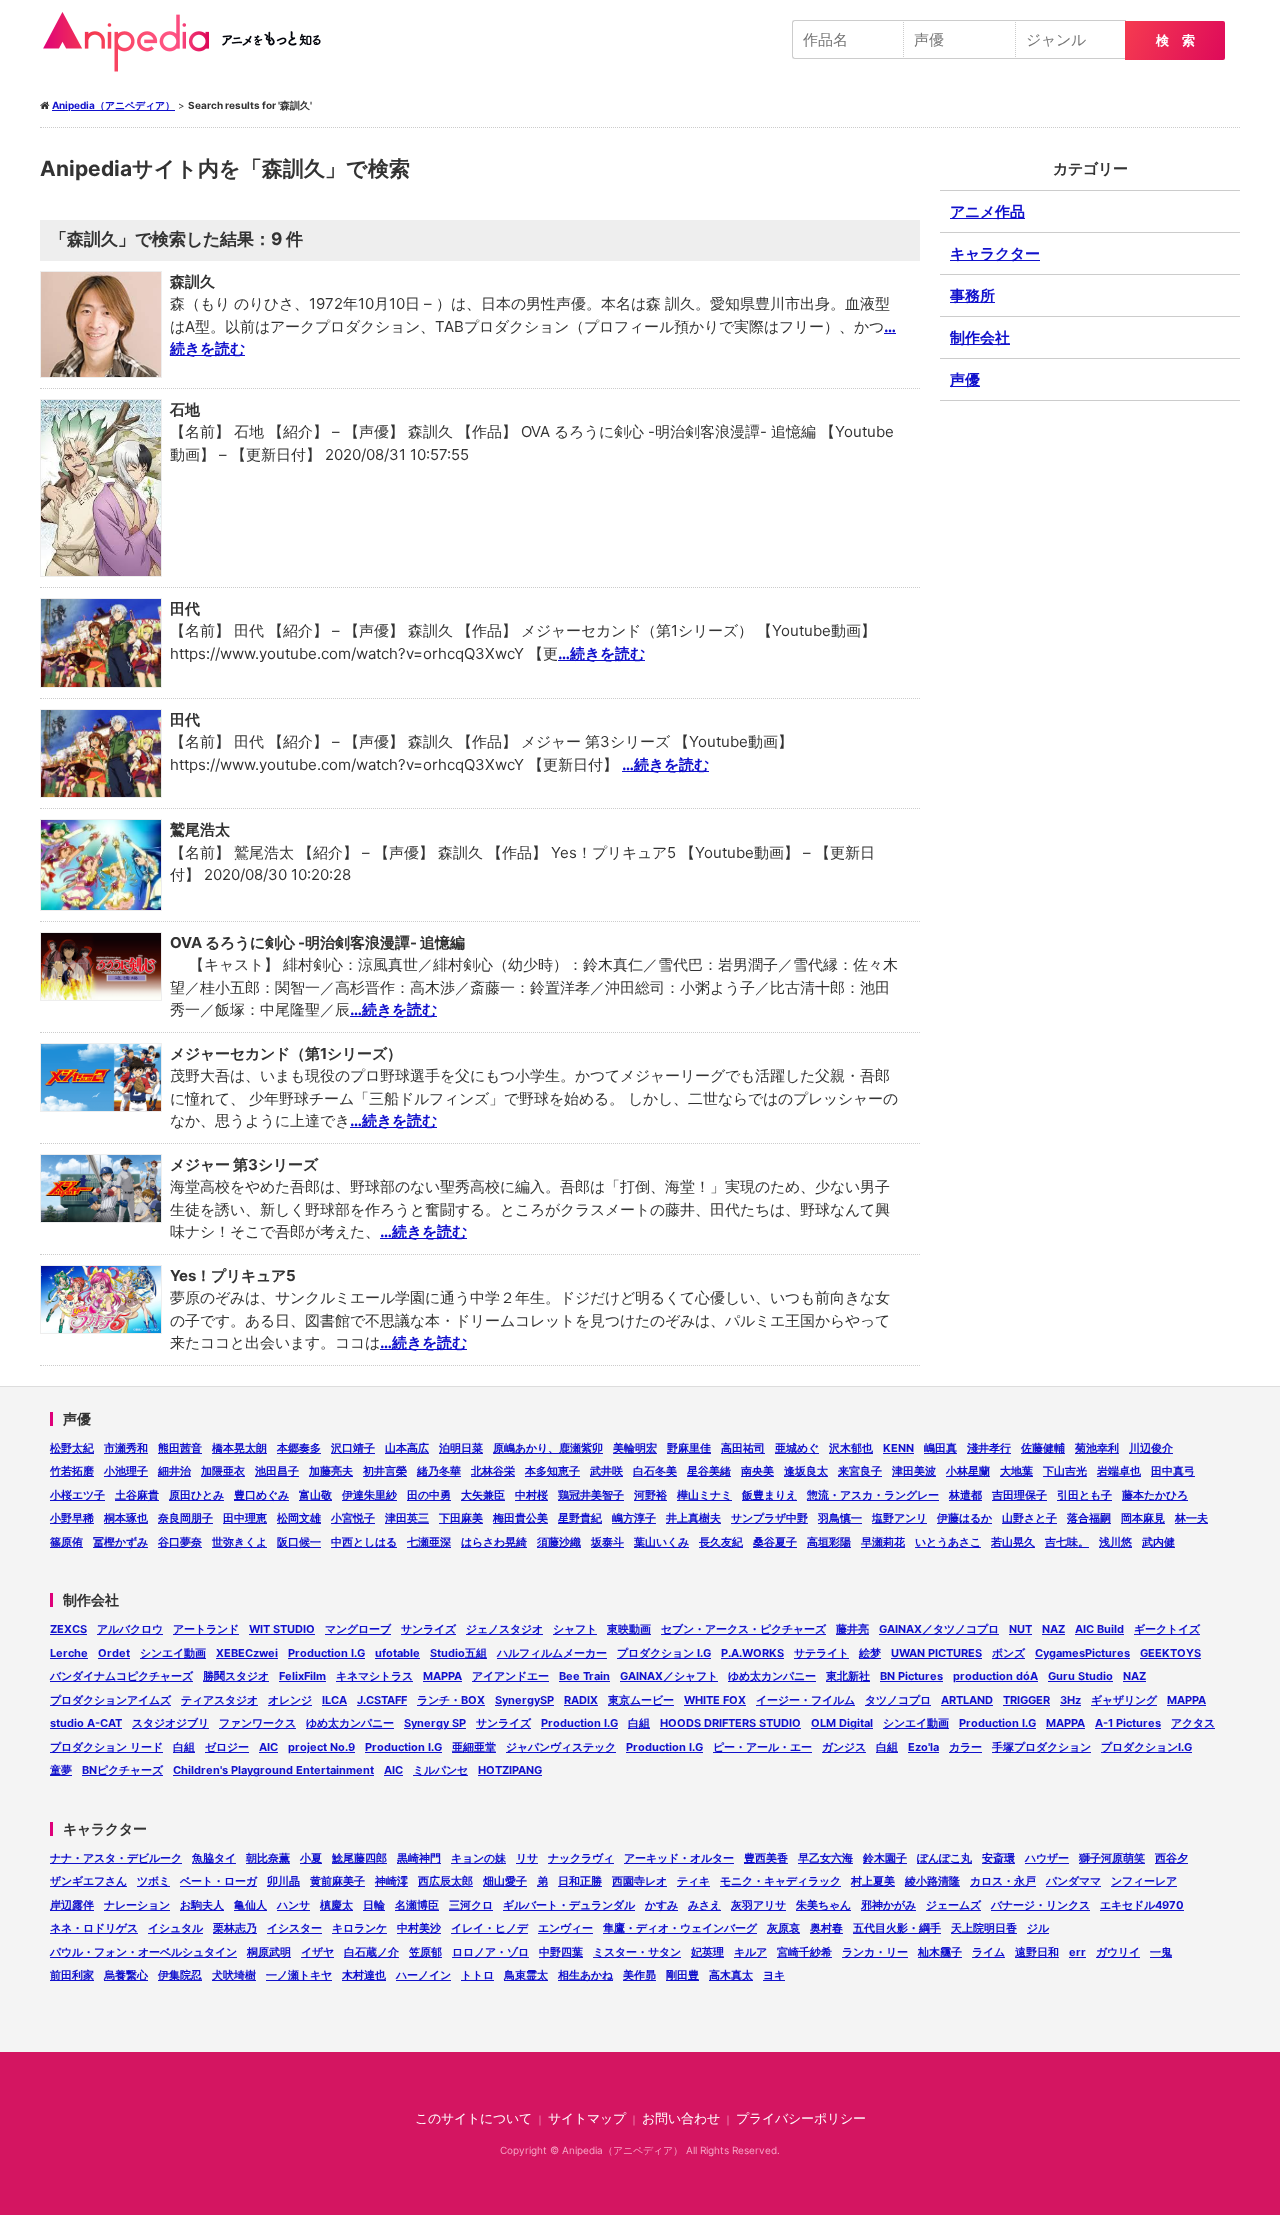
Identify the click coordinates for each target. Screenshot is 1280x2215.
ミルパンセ (440, 1770)
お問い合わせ (681, 2118)
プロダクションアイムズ (110, 1700)
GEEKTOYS (1170, 1653)
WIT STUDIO (282, 1629)
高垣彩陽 (829, 1542)
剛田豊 (682, 1975)
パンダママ (1073, 1881)
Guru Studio (1080, 1676)
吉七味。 (1067, 1542)
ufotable (397, 1653)
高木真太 (731, 1975)
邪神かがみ (888, 1905)
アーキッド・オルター (679, 1858)
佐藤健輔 (1043, 1448)
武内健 (1158, 1542)
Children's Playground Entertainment (273, 1770)
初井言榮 (385, 1471)
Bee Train (584, 1676)
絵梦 (870, 1653)
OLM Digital (842, 1723)
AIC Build (1099, 1629)
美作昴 (639, 1975)
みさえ (704, 1905)
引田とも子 (1084, 1495)
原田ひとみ (196, 1495)
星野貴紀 (580, 1518)
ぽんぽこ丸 (944, 1858)
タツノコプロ (898, 1700)
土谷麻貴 (137, 1495)
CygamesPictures (1082, 1653)
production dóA (995, 1676)
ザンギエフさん (88, 1881)
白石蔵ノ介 (371, 1952)
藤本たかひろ (1155, 1495)
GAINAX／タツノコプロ (939, 1629)
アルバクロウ (130, 1629)
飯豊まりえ (769, 1495)
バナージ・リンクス (1040, 1905)
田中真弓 (1173, 1471)
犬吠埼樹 (234, 1975)
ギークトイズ (1167, 1629)
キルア (750, 1952)
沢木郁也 (851, 1448)
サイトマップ (587, 2118)
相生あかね (585, 1975)
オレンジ (290, 1700)
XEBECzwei (247, 1653)
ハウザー (1047, 1858)
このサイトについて (473, 2118)
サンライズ (428, 1629)
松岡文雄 (299, 1518)
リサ (527, 1858)
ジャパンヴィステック (561, 1747)
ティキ (693, 1881)
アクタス (1193, 1723)
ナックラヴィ (581, 1858)
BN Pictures (911, 1676)
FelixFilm (302, 1676)
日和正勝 (580, 1881)
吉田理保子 (1019, 1495)
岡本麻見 (1143, 1518)
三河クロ (471, 1905)
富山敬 (315, 1495)
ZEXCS (68, 1629)
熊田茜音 (180, 1448)
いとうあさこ (948, 1542)
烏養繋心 (126, 1975)
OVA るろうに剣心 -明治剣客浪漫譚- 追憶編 (317, 942)
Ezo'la (923, 1747)
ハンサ (293, 1905)
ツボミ (153, 1881)
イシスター (294, 1928)
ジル (1038, 1928)
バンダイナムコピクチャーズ (121, 1676)
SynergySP (524, 1700)
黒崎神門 (419, 1858)
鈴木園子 (885, 1858)
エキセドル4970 (1142, 1905)
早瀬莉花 (883, 1542)
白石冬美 (655, 1471)
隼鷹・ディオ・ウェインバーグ (680, 1928)
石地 (185, 409)
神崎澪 (391, 1881)
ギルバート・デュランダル (569, 1905)
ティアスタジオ (219, 1700)
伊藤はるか (964, 1518)
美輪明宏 (635, 1448)
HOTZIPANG (510, 1770)
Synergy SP (435, 1723)
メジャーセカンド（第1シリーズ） (286, 1053)
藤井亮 (852, 1629)
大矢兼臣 (483, 1495)
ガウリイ (1118, 1952)
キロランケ (359, 1928)
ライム (988, 1952)
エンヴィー (565, 1928)
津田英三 (407, 1518)
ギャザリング (1124, 1700)
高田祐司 (743, 1448)
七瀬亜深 (429, 1542)
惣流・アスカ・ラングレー (873, 1495)
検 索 (1175, 40)
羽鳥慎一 (840, 1518)
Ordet (114, 1653)
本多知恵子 (552, 1471)
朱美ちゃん (823, 1905)
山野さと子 (1029, 1518)
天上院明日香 (984, 1928)
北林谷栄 (493, 1471)
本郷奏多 (299, 1448)
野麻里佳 (689, 1448)
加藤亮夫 (331, 1471)
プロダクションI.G (1146, 1747)
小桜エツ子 (77, 1495)
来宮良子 (860, 1471)
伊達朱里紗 (369, 1495)
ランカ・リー (875, 1952)
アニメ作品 (987, 211)
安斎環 (998, 1858)
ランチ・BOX (451, 1700)
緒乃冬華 (439, 1471)
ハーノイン (423, 1975)
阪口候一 (299, 1542)
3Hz (1070, 1700)
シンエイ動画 (173, 1653)
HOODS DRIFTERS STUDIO (730, 1723)
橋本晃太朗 (239, 1448)
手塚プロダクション (1041, 1747)
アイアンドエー (510, 1676)
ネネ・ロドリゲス (94, 1928)
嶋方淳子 (634, 1518)
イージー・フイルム (805, 1700)
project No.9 (321, 1747)
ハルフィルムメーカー (552, 1653)
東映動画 (629, 1629)
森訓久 (192, 281)
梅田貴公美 (520, 1518)
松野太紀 (72, 1448)
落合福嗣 (1089, 1518)
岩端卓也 (1119, 1471)
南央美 (757, 1471)
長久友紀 (721, 1542)
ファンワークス (257, 1723)
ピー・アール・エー (762, 1747)
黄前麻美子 (337, 1881)
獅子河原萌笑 (1112, 1858)
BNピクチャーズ (122, 1770)
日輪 (374, 1905)
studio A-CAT (86, 1723)
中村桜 (531, 1495)
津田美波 (914, 1471)
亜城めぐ (797, 1448)
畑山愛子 (505, 1881)
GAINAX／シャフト (669, 1676)
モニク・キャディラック (780, 1881)
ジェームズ (953, 1905)
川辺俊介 (1151, 1448)
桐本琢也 (126, 1518)
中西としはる (364, 1542)
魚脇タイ (214, 1858)
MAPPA (442, 1676)
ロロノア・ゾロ (490, 1952)
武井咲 (606, 1471)
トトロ (477, 1975)
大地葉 (1016, 1471)
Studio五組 (458, 1653)
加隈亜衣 (223, 1471)
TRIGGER (1026, 1700)
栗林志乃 (235, 1928)
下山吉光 (1065, 1471)
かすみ (661, 1905)
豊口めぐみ (261, 1495)
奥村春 (826, 1928)
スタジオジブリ (170, 1723)
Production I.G (326, 1653)
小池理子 (126, 1471)
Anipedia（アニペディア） (190, 42)
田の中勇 (429, 1495)
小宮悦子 (353, 1518)
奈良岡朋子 (185, 1518)
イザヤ (317, 1952)
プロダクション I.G (664, 1653)
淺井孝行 (989, 1448)
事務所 (972, 295)
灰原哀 (783, 1928)
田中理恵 (245, 1518)
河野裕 (650, 1495)
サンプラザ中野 (769, 1518)
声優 (965, 379)
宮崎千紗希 (804, 1952)
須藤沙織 (559, 1542)
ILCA (334, 1700)
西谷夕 (1171, 1858)
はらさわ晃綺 (494, 1542)
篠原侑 (66, 1542)
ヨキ (774, 1975)
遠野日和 (1037, 1952)
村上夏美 (873, 1881)
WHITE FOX (715, 1700)
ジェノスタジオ (504, 1629)
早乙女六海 (825, 1858)
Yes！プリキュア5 (233, 1275)
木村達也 (364, 1975)
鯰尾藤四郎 (359, 1858)
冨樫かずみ (120, 1542)
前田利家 (72, 1975)
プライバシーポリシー (801, 2118)
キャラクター (995, 253)
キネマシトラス (374, 1676)
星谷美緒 (709, 1471)
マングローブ (358, 1629)
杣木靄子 (940, 1952)
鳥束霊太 (526, 1975)
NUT (1020, 1629)
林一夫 (1191, 1518)
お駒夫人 (202, 1905)
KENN (898, 1448)
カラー (965, 1747)
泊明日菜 (461, 1448)
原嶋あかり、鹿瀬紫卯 (548, 1448)
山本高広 (407, 1448)
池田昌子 (277, 1471)
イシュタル (175, 1928)
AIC (268, 1747)
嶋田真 (940, 1448)
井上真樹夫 (693, 1518)
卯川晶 (283, 1881)
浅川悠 (1115, 1542)
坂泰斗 (607, 1542)
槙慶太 (336, 1905)
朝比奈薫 (268, 1858)
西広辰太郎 (445, 1881)
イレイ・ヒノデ (489, 1928)
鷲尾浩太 (200, 829)
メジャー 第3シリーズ (244, 1164)
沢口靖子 (353, 1448)
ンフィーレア (1144, 1881)
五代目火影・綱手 (897, 1928)
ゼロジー (227, 1747)
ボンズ (1008, 1653)
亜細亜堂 (474, 1747)
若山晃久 (1013, 1542)
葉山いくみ (661, 1542)
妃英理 (707, 1952)
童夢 (61, 1770)
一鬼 (1161, 1952)
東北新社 (848, 1676)
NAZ (1053, 1629)
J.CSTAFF (382, 1700)
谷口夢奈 (180, 1542)
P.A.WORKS (752, 1653)
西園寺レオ (639, 1881)
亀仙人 (250, 1905)
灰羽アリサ (758, 1905)
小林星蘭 (968, 1471)
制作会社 (980, 337)
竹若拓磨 (72, 1471)
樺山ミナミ (704, 1495)
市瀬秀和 (126, 1448)
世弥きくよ (239, 1542)
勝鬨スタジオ (236, 1676)
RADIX (581, 1700)
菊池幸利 (1097, 1448)
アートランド (206, 1629)
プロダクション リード (106, 1747)
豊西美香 (766, 1858)
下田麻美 (461, 1518)
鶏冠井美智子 (591, 1495)
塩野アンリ (899, 1518)
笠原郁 (425, 1952)
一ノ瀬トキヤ (299, 1975)
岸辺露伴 (72, 1905)
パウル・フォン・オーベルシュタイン (143, 1952)
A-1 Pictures (1128, 1723)
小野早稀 (72, 1518)
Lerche (69, 1653)
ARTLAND (967, 1700)
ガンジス (844, 1747)
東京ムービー (641, 1700)
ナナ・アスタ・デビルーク (116, 1858)
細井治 (174, 1471)
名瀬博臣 (417, 1905)
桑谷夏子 (775, 1542)
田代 (185, 608)
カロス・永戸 (1003, 1881)
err (1077, 1952)
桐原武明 (269, 1952)
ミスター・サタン (637, 1952)
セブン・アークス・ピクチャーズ (743, 1629)
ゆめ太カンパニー (772, 1676)
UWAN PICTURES (936, 1653)
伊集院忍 (180, 1975)
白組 (639, 1723)
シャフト (575, 1629)
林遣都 (965, 1495)
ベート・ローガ (218, 1881)
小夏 (311, 1858)
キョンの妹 (478, 1858)
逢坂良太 (806, 1471)
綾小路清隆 (932, 1881)
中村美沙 (419, 1928)
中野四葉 (561, 1952)
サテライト (821, 1653)
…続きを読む (601, 653)
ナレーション (137, 1905)
